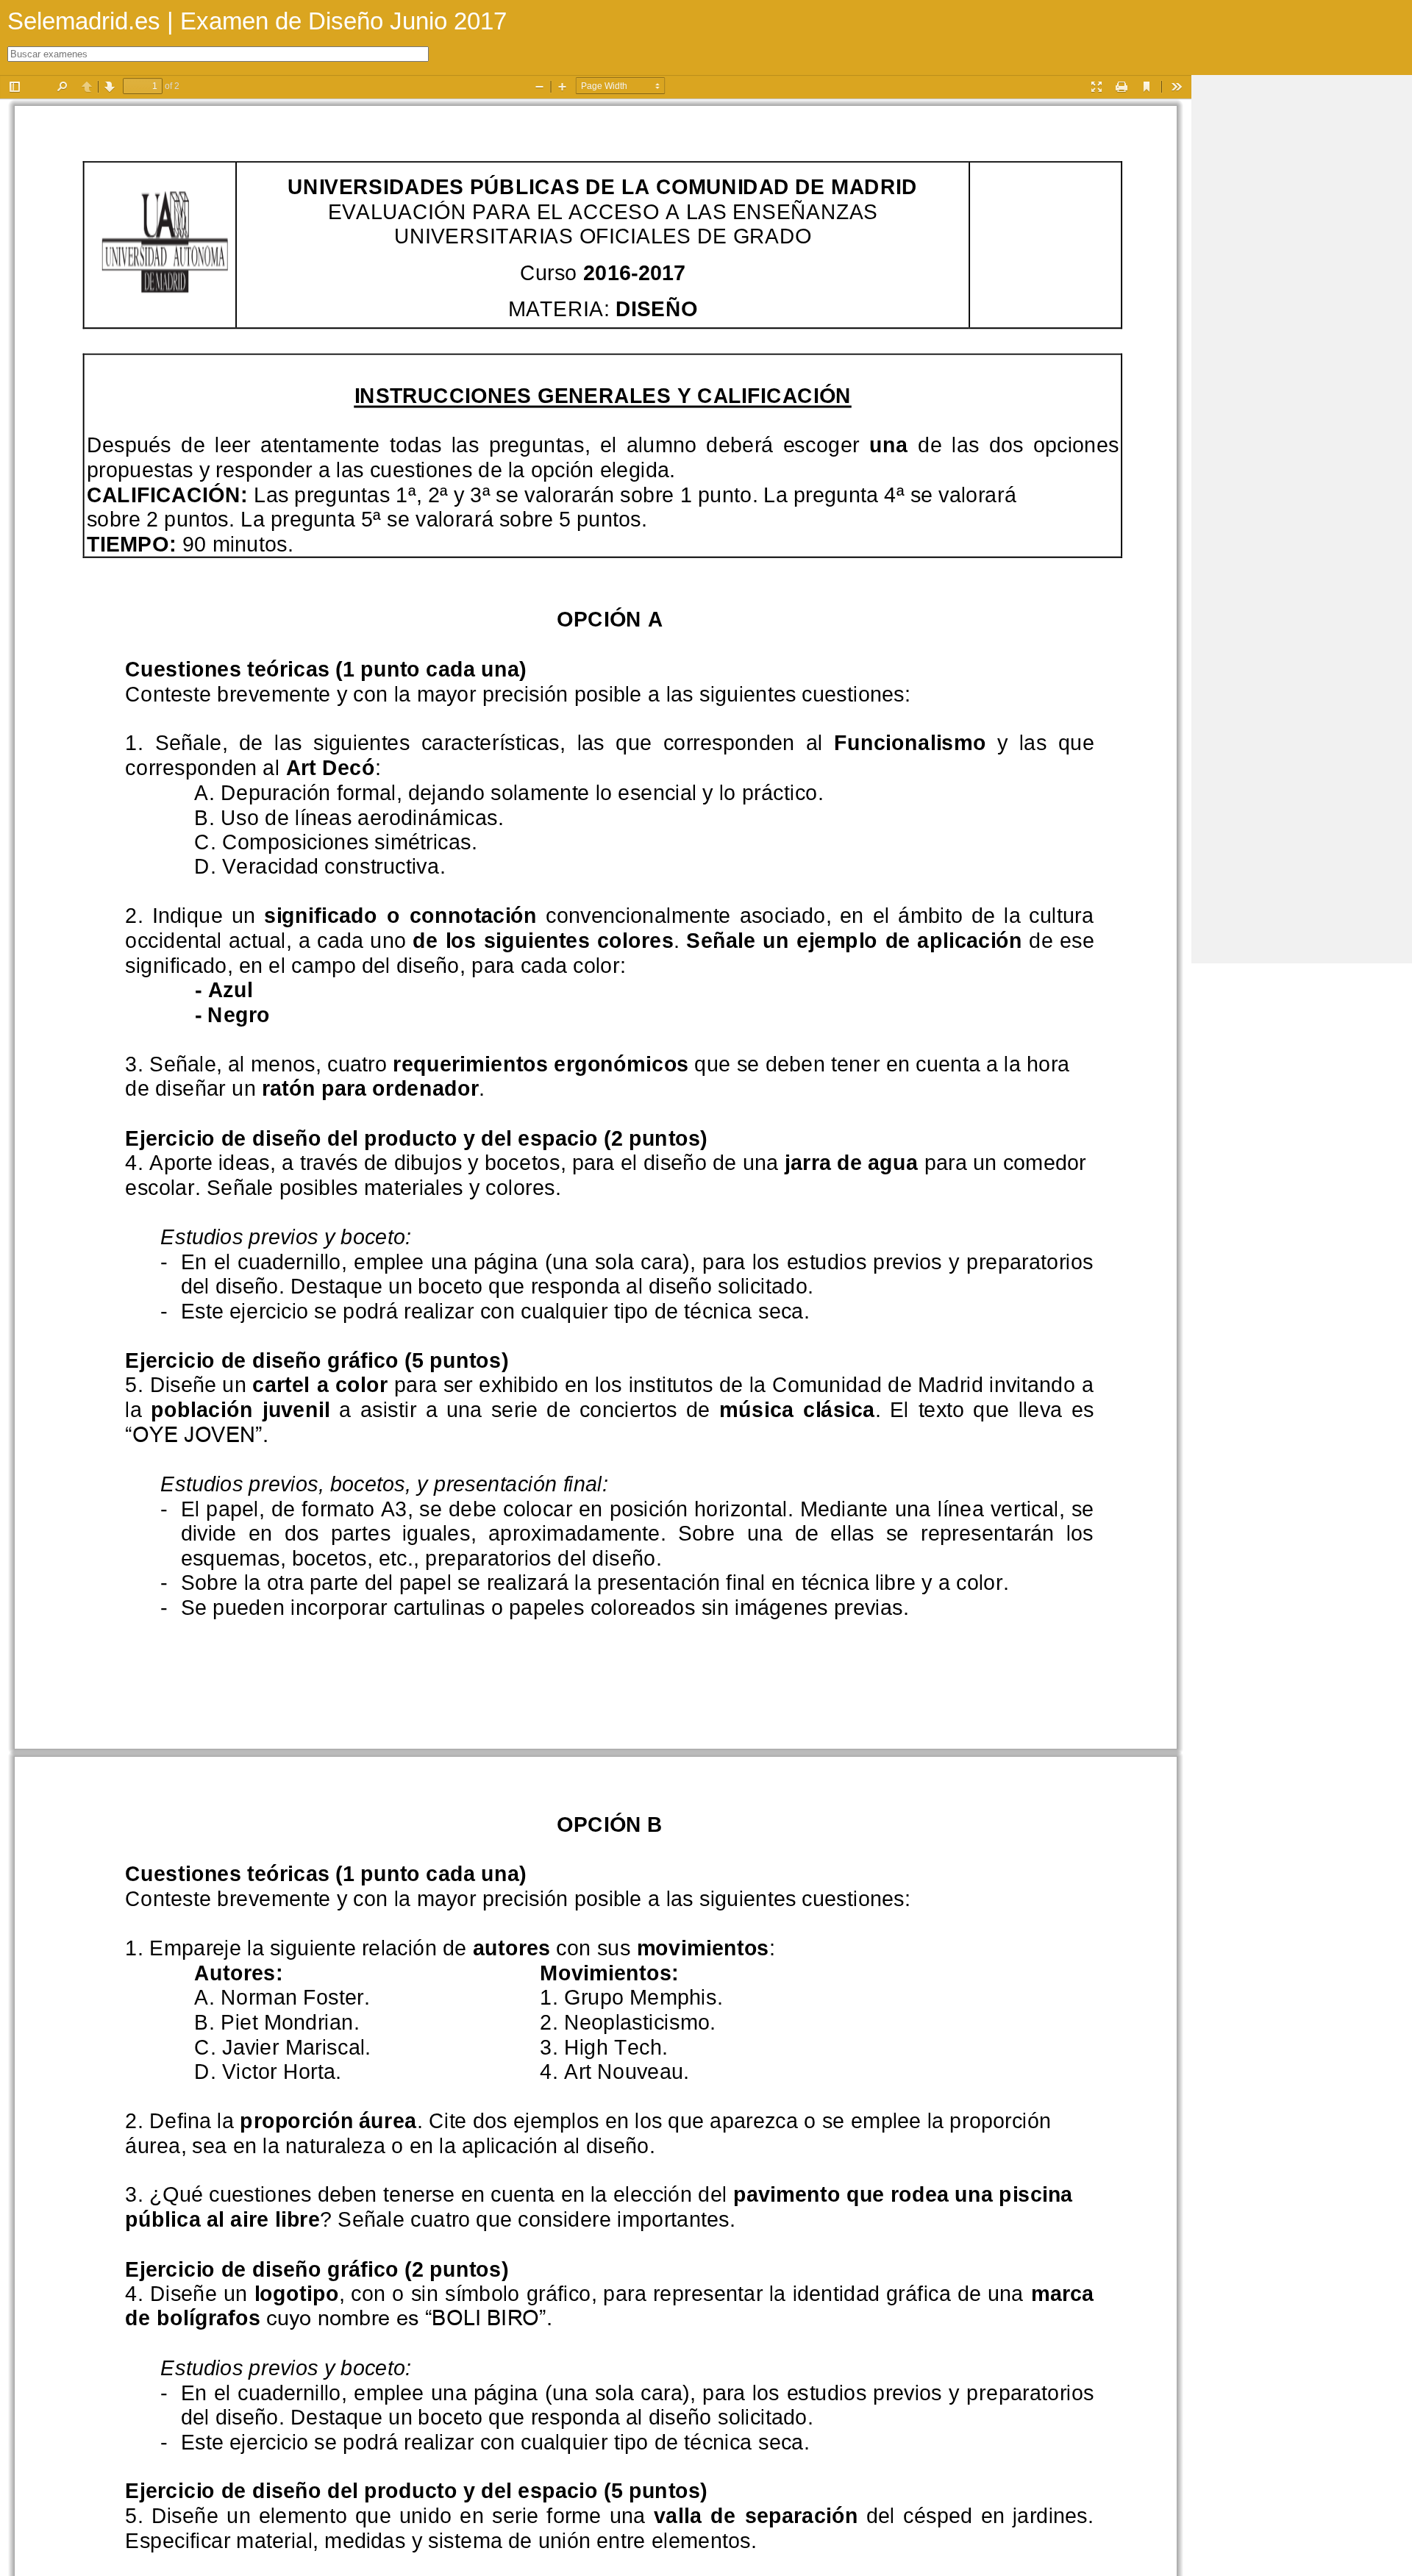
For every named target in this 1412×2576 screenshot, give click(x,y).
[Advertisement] (1302, 296)
